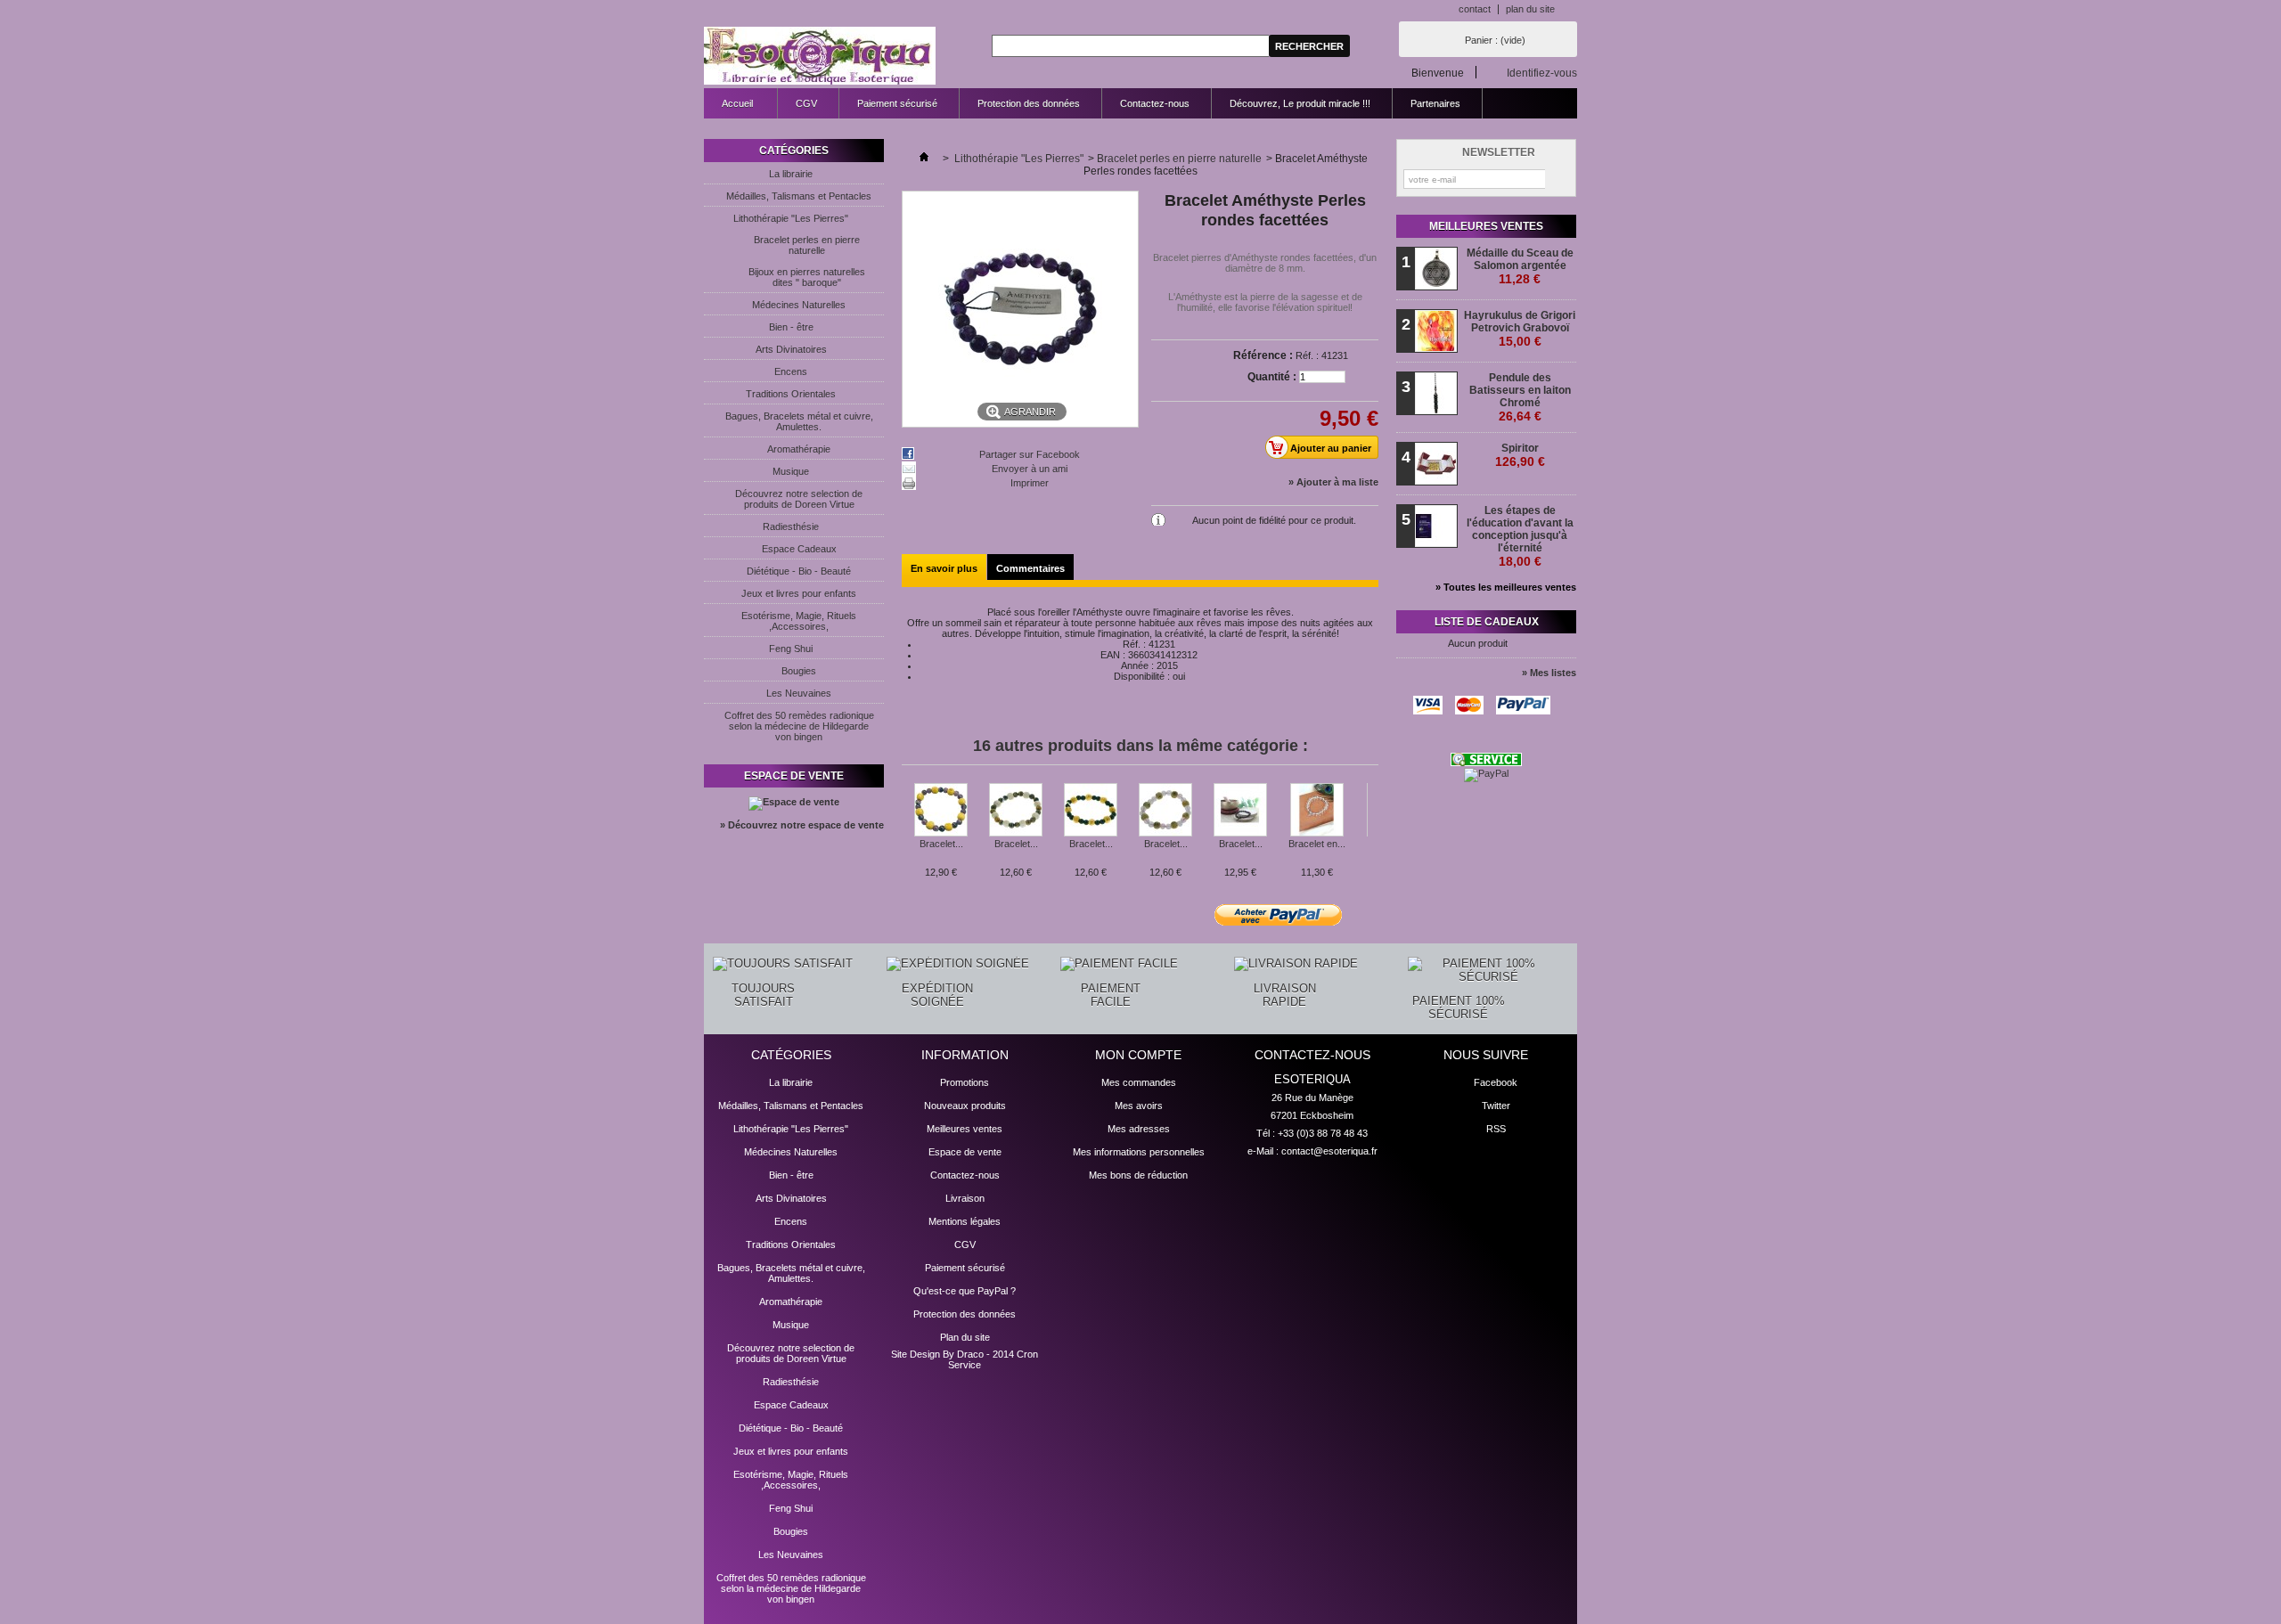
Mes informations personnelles (1139, 1152)
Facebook (1496, 1082)
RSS (1496, 1129)
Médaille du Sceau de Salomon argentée (1520, 266)
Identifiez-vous (1542, 73)
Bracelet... (941, 844)
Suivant (1372, 818)
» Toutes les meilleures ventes (1506, 587)
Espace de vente (794, 776)
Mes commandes (1139, 1082)
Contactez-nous (1155, 103)
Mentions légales (965, 1221)
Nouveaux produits (965, 1106)
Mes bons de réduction (1138, 1175)
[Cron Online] (1486, 763)
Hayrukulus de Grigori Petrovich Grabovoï (1520, 329)
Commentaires (1030, 568)
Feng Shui (791, 649)
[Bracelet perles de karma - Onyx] (1091, 811)
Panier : (1495, 40)
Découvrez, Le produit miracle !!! (1300, 103)
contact (1475, 9)
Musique (791, 471)
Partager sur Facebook (1030, 454)
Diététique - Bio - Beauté (799, 571)
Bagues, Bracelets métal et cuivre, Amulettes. (799, 421)
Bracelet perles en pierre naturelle (807, 245)
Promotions (965, 1082)
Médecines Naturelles (799, 305)
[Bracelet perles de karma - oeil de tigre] (1016, 811)
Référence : (1263, 355)
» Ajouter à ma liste (1333, 482)
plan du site (1530, 9)
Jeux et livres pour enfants (799, 593)
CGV (806, 103)
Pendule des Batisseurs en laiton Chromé (1520, 397)
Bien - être (791, 327)
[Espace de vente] (794, 802)
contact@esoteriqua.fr (1329, 1151)
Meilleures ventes (1486, 226)
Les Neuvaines (799, 693)
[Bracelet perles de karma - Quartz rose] (1165, 811)
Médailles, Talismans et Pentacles (799, 196)
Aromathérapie (799, 449)
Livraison (965, 1198)
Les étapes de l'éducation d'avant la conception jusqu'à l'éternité (1520, 536)
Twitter (1496, 1106)
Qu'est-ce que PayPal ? (965, 1291)
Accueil (728, 108)
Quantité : (1272, 377)
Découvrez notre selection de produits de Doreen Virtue (799, 499)
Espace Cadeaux (799, 549)
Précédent (906, 818)
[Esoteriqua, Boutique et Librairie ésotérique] (820, 57)
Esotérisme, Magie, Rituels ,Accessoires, (799, 621)
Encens (791, 371)
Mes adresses (1139, 1129)
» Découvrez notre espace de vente (802, 825)
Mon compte (1138, 1055)
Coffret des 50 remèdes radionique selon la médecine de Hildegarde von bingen (799, 726)
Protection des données (1029, 103)
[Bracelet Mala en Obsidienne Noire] (1240, 811)
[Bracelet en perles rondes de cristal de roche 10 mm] (1317, 811)
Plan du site (965, 1337)
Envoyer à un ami (1030, 469)
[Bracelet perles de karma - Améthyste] (941, 811)
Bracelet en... (1317, 844)
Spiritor (1520, 455)
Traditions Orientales (791, 394)
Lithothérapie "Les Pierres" (791, 218)
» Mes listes (1549, 673)
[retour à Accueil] (924, 159)
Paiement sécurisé (897, 103)
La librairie (791, 174)
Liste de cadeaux (1487, 622)
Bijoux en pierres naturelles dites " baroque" (807, 277)
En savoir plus (944, 568)
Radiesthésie (791, 526)
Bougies (799, 671)
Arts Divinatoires (791, 349)
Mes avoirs (1139, 1106)
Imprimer (1030, 483)
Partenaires (1435, 103)
